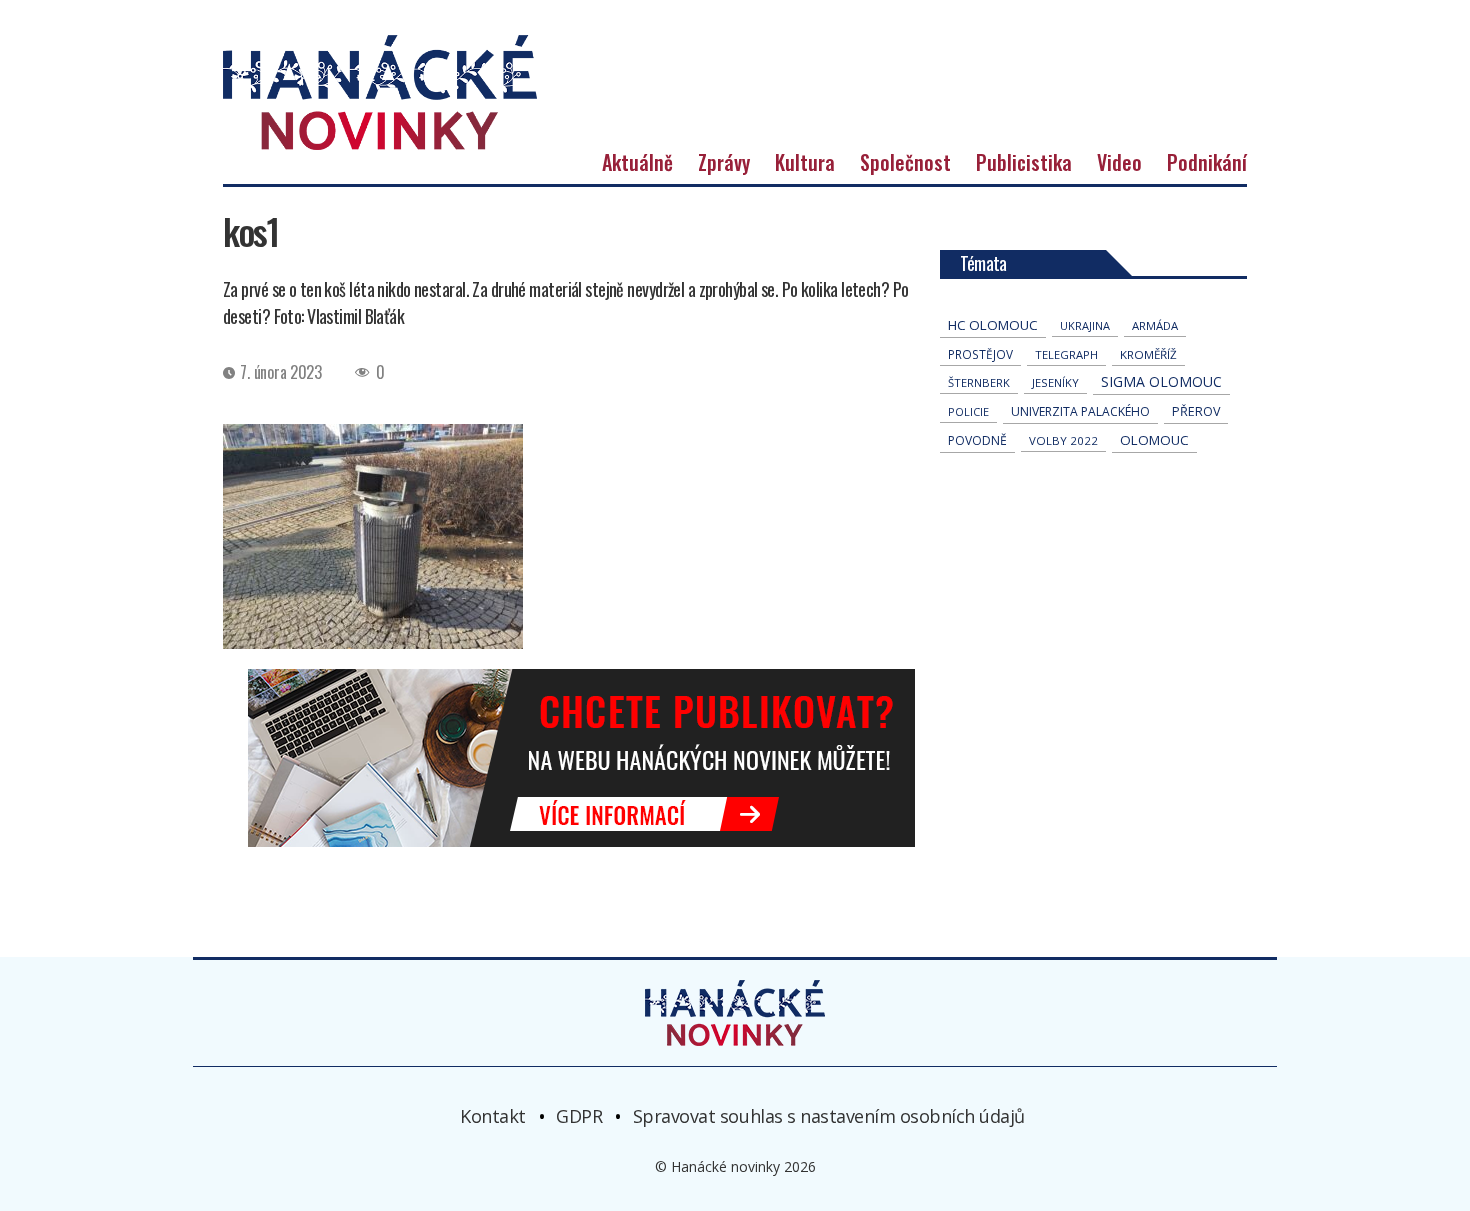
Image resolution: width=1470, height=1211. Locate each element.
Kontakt (493, 1115)
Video (1119, 162)
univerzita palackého (1080, 411)
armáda (1155, 325)
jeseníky (1055, 382)
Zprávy (724, 162)
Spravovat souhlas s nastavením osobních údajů (829, 1115)
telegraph (1066, 354)
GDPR (579, 1115)
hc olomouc (993, 325)
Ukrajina (1085, 325)
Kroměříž (1148, 354)
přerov (1196, 411)
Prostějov (980, 354)
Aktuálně (637, 162)
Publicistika (1024, 162)
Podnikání (1207, 162)
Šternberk (979, 382)
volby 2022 (1063, 440)
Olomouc (1154, 440)
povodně (977, 440)
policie (968, 411)
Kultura (805, 162)
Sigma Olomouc (1161, 381)
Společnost (905, 162)
